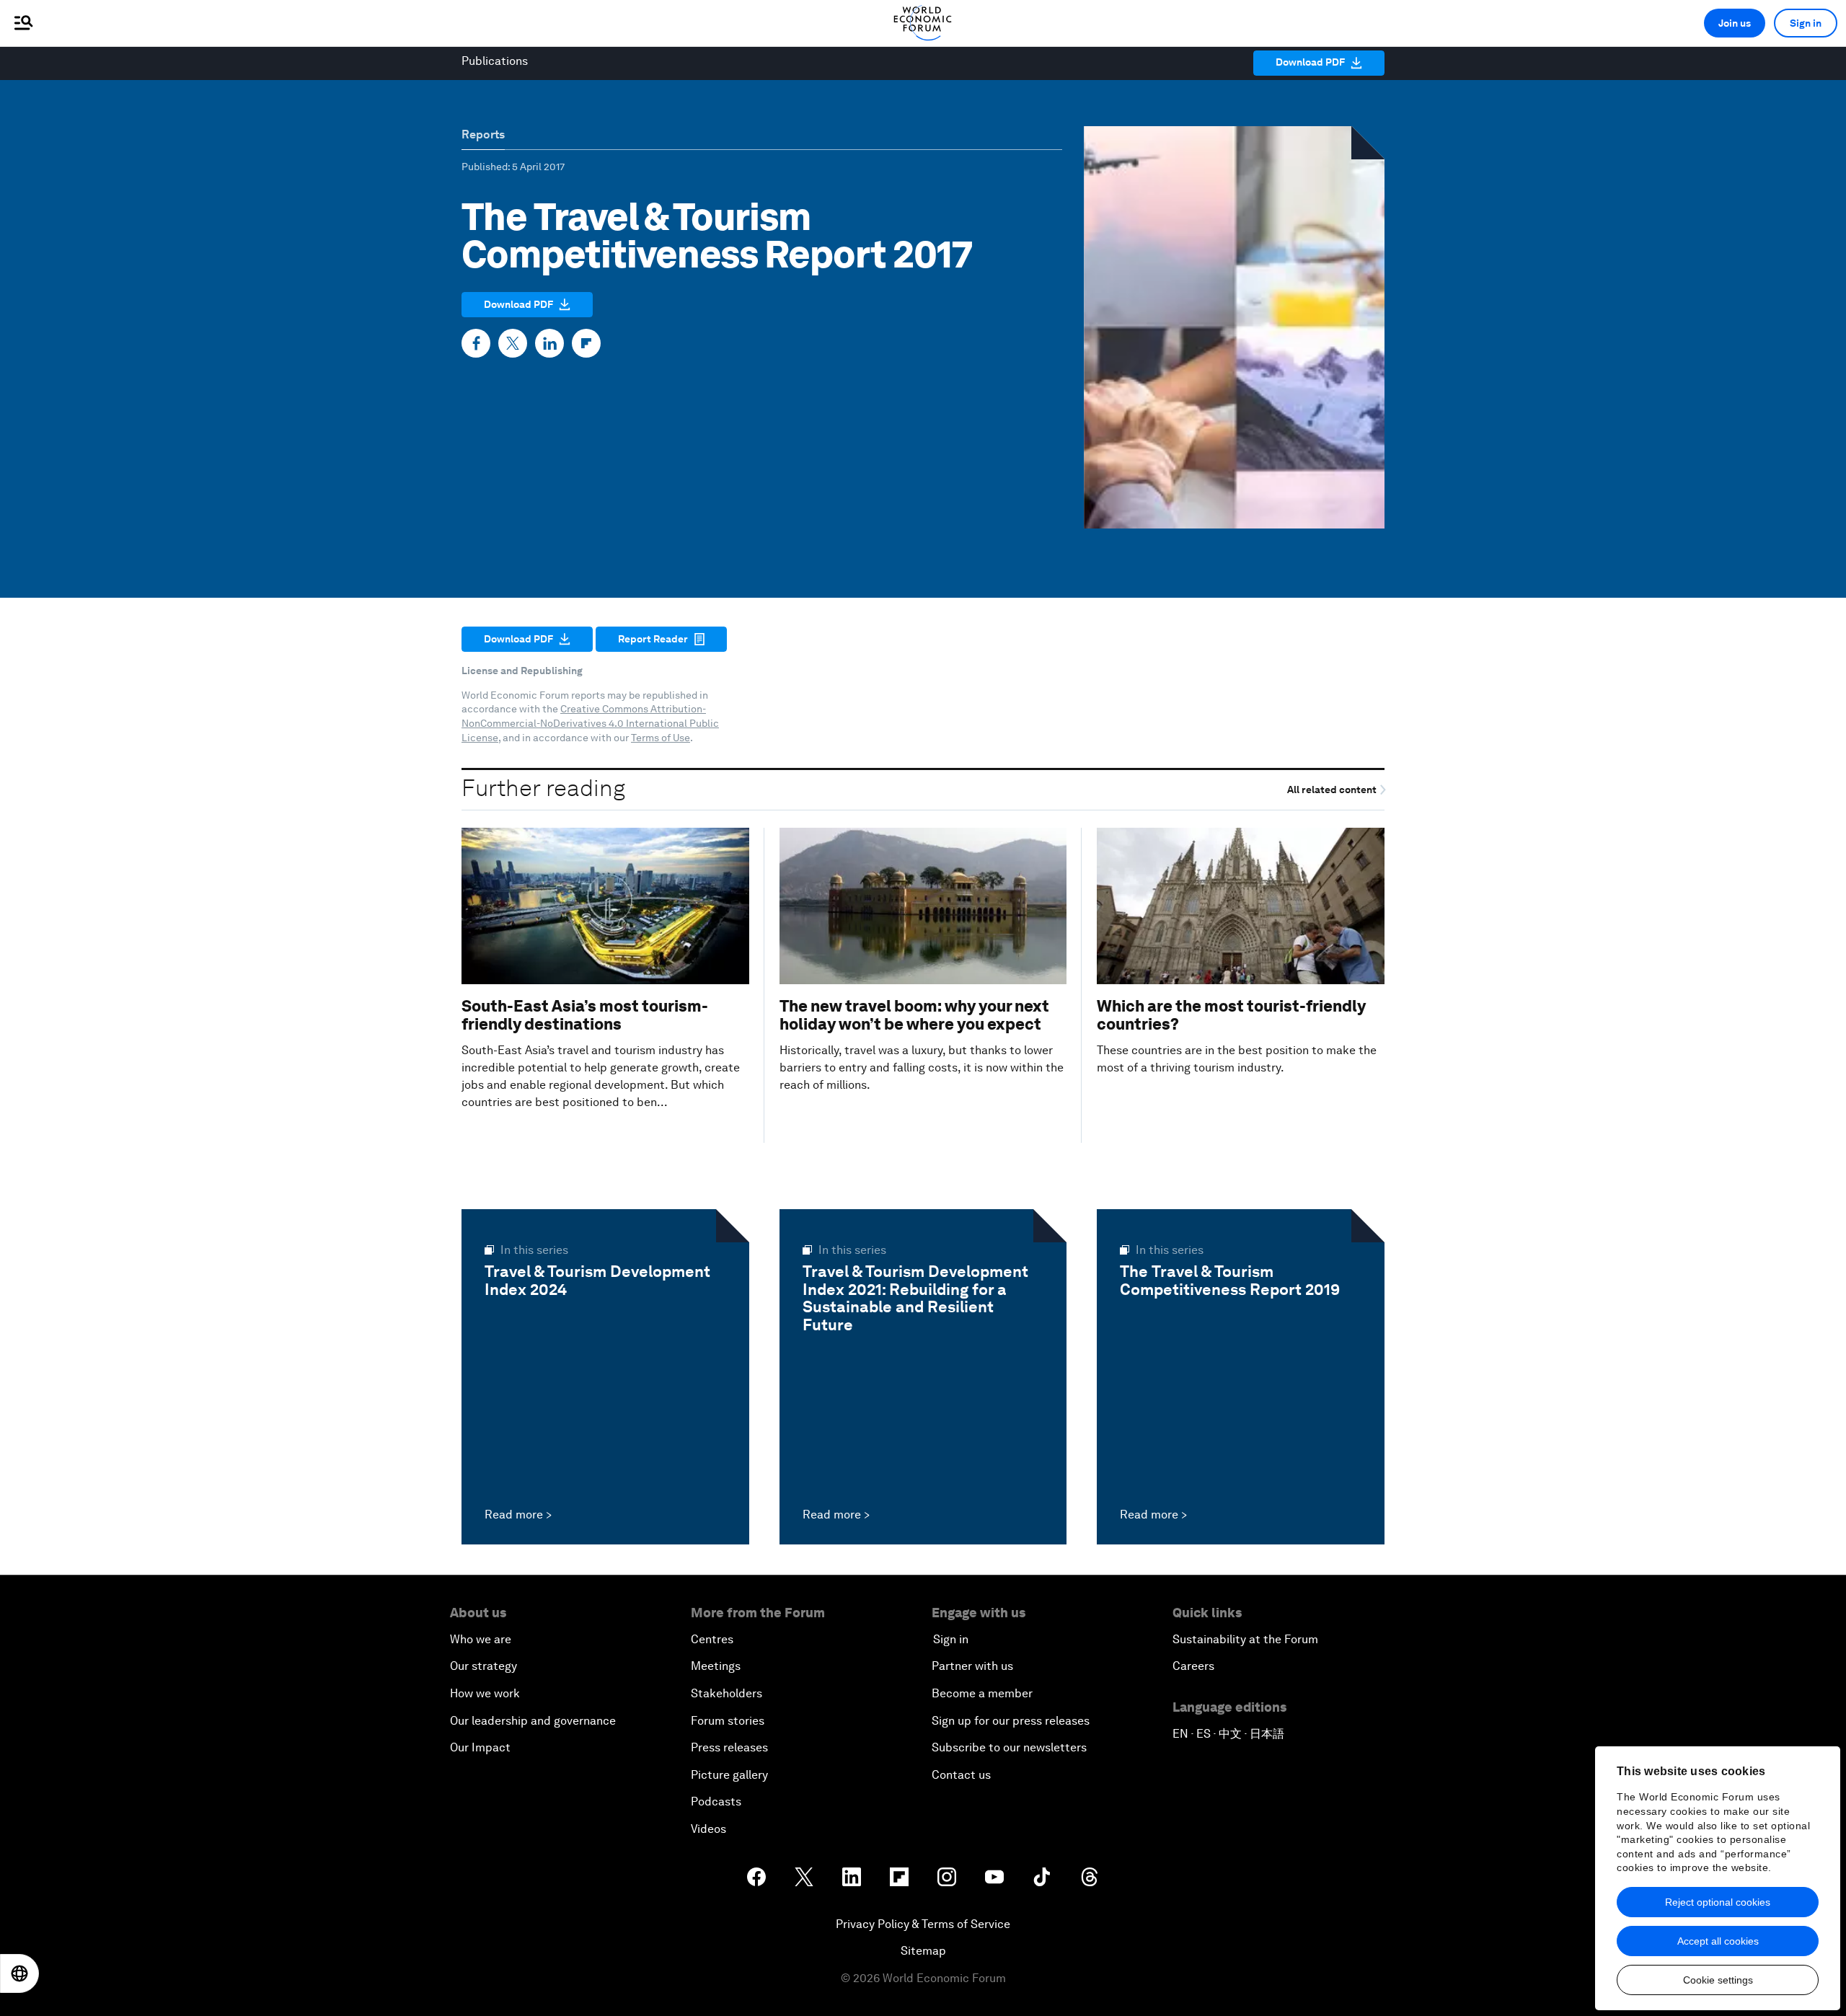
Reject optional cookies (1718, 1902)
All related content (1333, 790)
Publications (495, 61)
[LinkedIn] (549, 343)
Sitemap (923, 1951)
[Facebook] (476, 343)
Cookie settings (1718, 1980)
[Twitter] (513, 343)
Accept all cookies (1718, 1941)
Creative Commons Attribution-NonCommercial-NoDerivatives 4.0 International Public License (590, 723)
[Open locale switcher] (19, 1973)
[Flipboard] (586, 343)
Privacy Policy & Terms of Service (923, 1924)
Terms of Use (661, 738)
